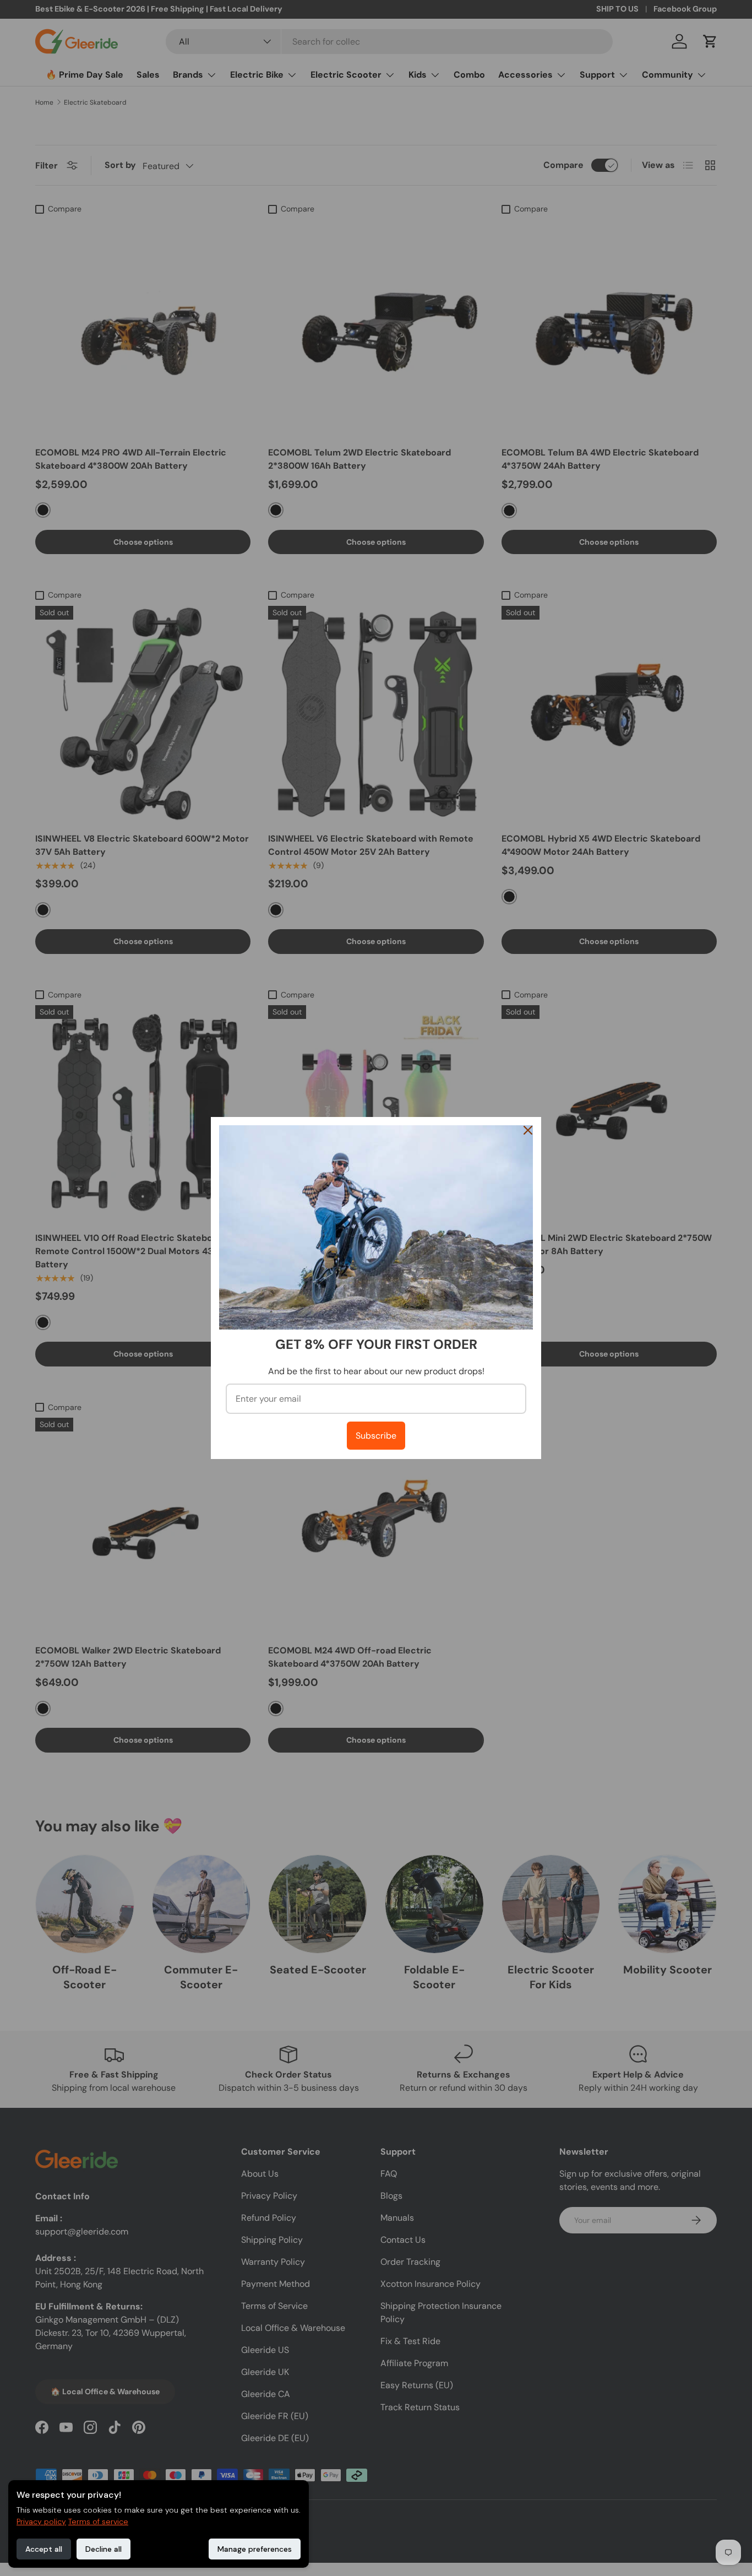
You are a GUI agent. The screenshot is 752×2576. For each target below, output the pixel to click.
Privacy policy (41, 2521)
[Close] (528, 1130)
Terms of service (98, 2521)
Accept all (44, 2549)
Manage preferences (255, 2549)
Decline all (103, 2549)
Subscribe (376, 1436)
